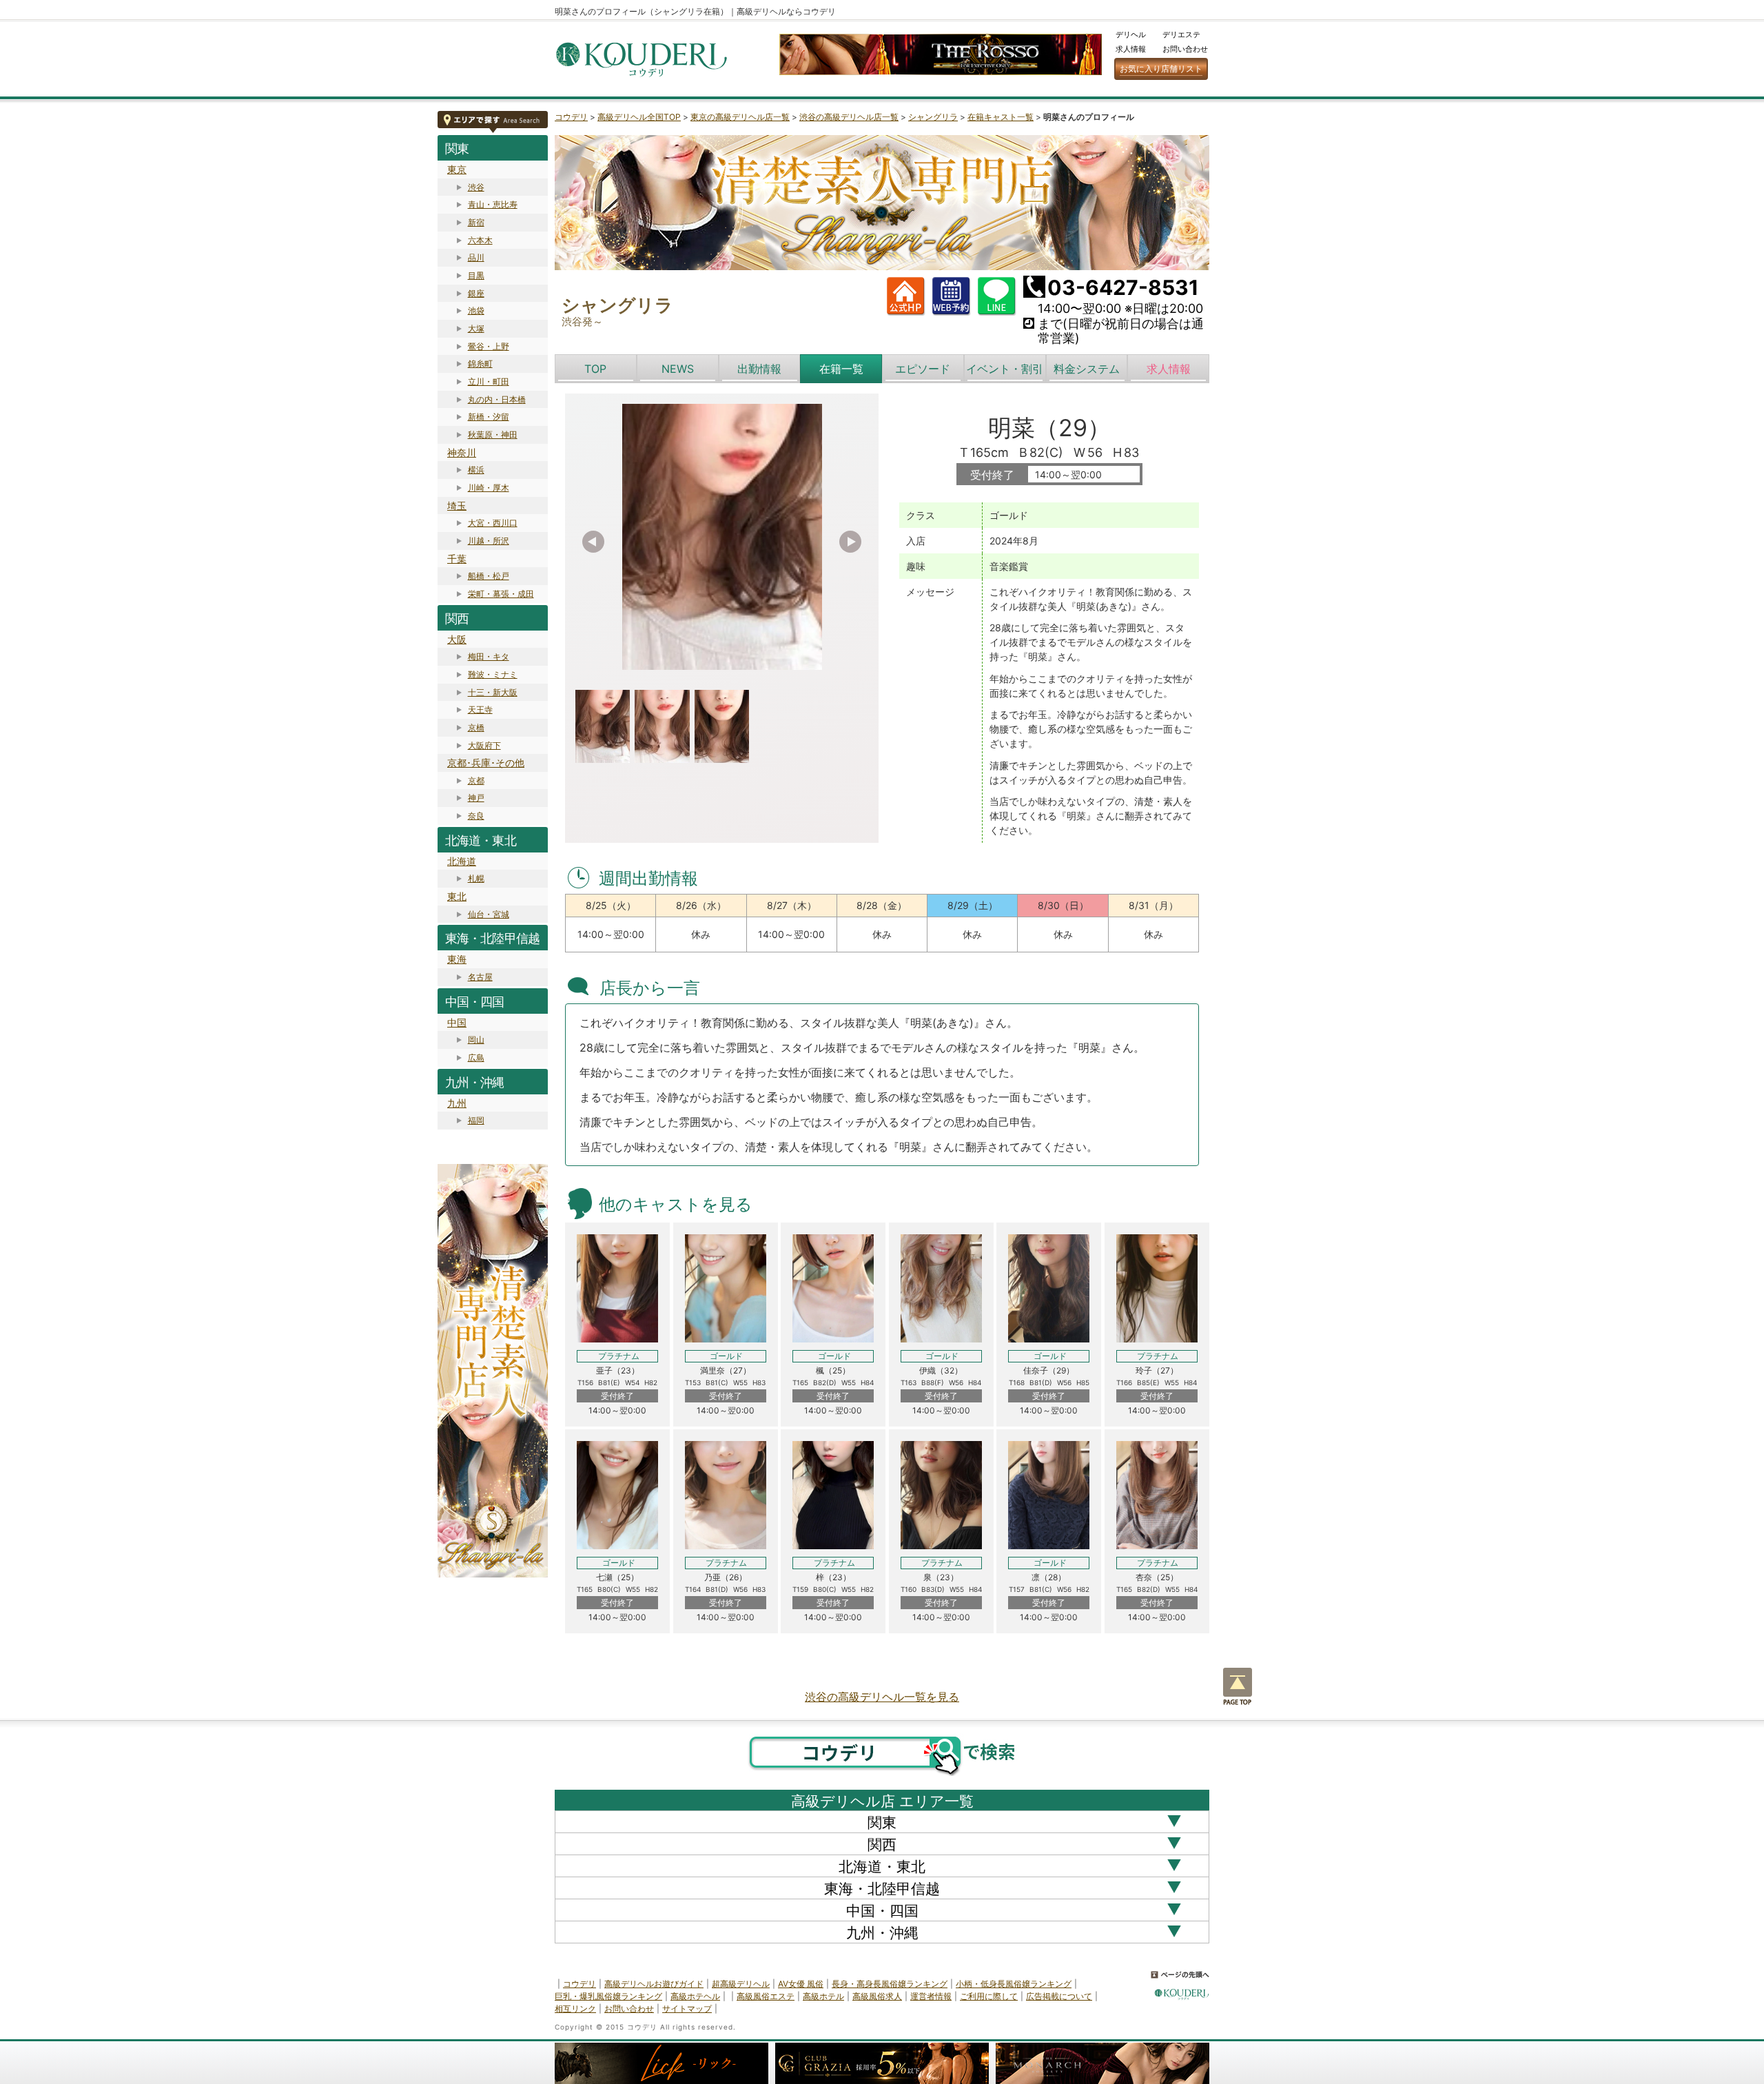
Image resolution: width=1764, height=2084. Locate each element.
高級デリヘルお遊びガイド (654, 1984)
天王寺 (480, 709)
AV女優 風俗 (801, 1984)
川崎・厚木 (489, 488)
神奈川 (462, 452)
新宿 (476, 222)
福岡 (476, 1120)
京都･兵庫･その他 (486, 763)
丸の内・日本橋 (497, 399)
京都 (476, 780)
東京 (457, 169)
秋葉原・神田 (493, 435)
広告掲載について (1059, 1996)
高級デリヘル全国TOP (639, 117)
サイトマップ (687, 2009)
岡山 (476, 1040)
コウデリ (571, 117)
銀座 (476, 293)
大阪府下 (484, 745)
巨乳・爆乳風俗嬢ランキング (608, 1996)
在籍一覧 (841, 369)
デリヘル (1131, 34)
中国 (457, 1022)
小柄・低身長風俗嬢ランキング (1014, 1984)
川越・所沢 (489, 541)
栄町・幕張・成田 (501, 594)
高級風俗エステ (766, 1996)
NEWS (678, 369)
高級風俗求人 (877, 1996)
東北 (457, 896)
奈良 (476, 816)
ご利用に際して (989, 1996)
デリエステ (1181, 34)
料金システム (1087, 369)
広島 (476, 1058)
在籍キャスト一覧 (1001, 117)
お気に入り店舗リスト (1161, 69)
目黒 (476, 275)
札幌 (476, 878)
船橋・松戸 (489, 576)
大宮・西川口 (493, 523)
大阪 (457, 639)
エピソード (923, 369)
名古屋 (480, 977)
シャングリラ (933, 117)
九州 (457, 1103)
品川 (476, 257)
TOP (595, 369)
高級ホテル (823, 1996)
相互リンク (575, 2009)
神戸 (476, 798)
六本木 (480, 240)
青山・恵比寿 (493, 204)
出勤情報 (759, 369)
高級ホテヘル (695, 1996)
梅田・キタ (489, 656)
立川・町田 (489, 381)
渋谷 (476, 187)
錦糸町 (480, 364)
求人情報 (1131, 49)
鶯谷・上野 (489, 346)
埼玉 (457, 505)
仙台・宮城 (489, 914)
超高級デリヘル (741, 1984)
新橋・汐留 (489, 417)
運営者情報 (931, 1996)
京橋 (476, 727)
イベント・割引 (1005, 369)
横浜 (476, 470)
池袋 (476, 310)
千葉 (457, 559)
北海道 (462, 861)
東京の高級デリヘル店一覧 (740, 117)
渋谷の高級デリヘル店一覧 (849, 117)
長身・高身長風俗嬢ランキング (890, 1984)
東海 (457, 959)
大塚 (476, 328)
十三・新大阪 (493, 692)
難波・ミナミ (493, 674)
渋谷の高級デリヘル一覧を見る (882, 1697)
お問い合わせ (1185, 49)
